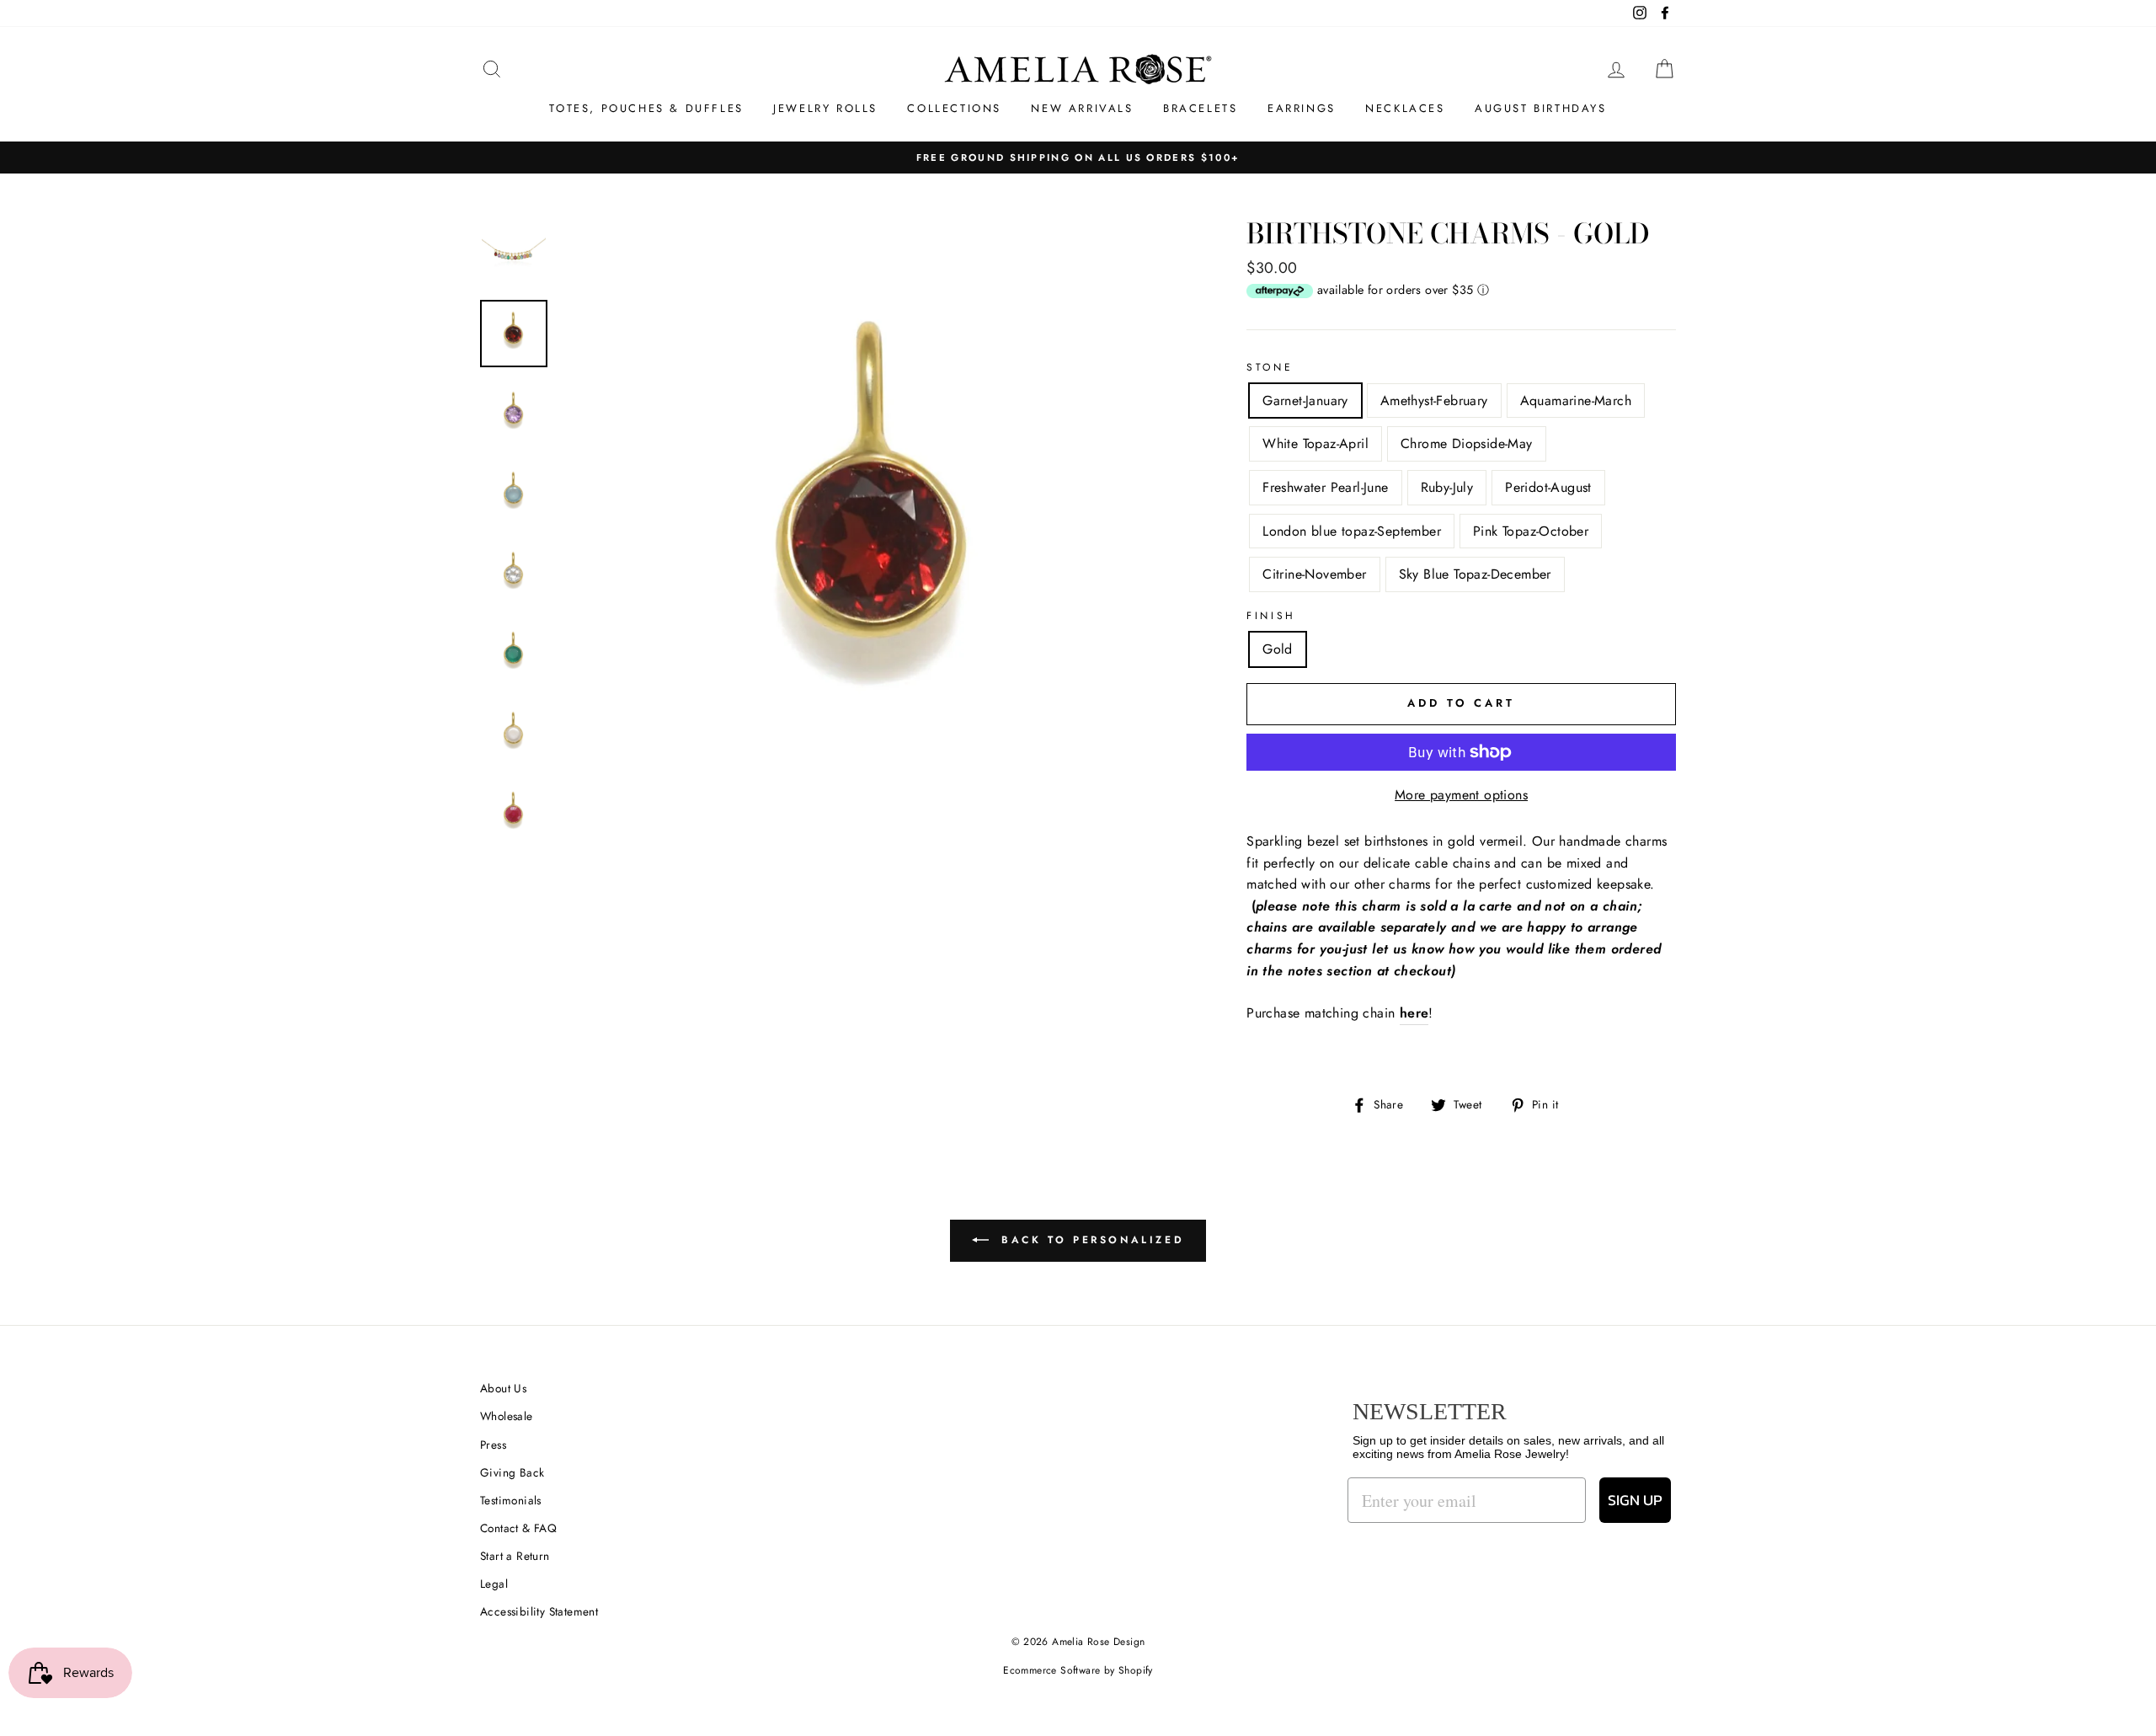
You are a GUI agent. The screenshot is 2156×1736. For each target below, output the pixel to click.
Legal (494, 1584)
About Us (503, 1388)
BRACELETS (1200, 108)
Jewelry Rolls (825, 108)
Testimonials (511, 1500)
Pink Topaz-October (1531, 531)
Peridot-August (1548, 487)
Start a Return (515, 1556)
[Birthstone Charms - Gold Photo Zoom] (875, 535)
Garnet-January (1305, 401)
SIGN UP (1635, 1500)
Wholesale (507, 1416)
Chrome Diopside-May (1467, 443)
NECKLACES (1405, 108)
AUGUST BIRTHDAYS (1541, 108)
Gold (1278, 649)
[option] (875, 535)
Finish (1271, 616)
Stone (1270, 367)
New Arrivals (1082, 108)
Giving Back (512, 1472)
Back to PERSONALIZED (1090, 1240)
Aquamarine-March (1576, 401)
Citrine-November (1314, 574)
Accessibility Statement (539, 1611)
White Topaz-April (1315, 443)
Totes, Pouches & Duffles (646, 108)
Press (493, 1445)
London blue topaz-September (1352, 531)
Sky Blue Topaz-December (1475, 574)
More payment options (1461, 795)
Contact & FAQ (518, 1528)
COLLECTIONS (954, 108)
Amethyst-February (1434, 401)
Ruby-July (1447, 487)
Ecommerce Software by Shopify (1078, 1670)
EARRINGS (1302, 108)
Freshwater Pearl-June (1325, 487)
